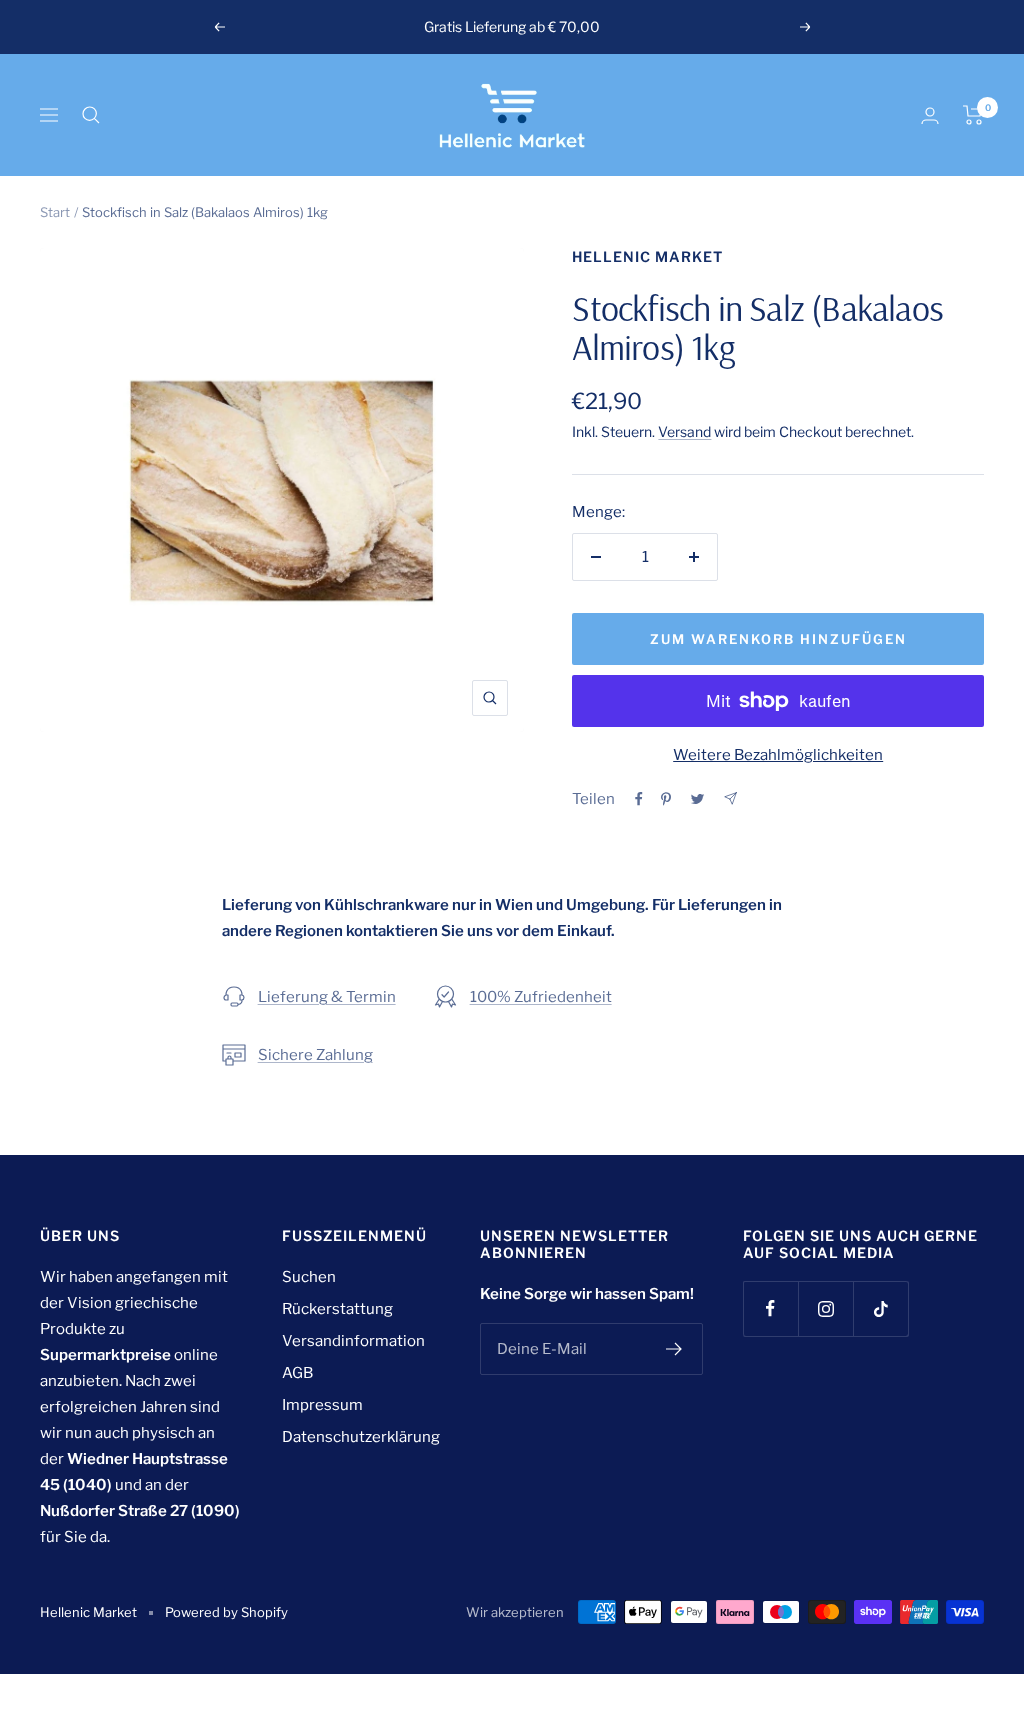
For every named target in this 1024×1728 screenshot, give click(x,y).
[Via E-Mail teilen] (730, 798)
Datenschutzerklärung (361, 1437)
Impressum (322, 1405)
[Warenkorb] (973, 115)
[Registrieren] (674, 1349)
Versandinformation (353, 1341)
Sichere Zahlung (315, 1055)
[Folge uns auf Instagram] (825, 1308)
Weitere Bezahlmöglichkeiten (778, 755)
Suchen (309, 1277)
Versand (684, 431)
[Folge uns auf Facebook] (770, 1308)
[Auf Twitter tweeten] (697, 799)
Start (55, 212)
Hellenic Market (647, 256)
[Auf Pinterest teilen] (666, 799)
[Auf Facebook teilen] (639, 799)
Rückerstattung (337, 1309)
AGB (297, 1373)
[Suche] (91, 115)
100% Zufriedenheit (541, 997)
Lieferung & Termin (327, 997)
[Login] (930, 115)
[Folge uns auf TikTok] (880, 1308)
